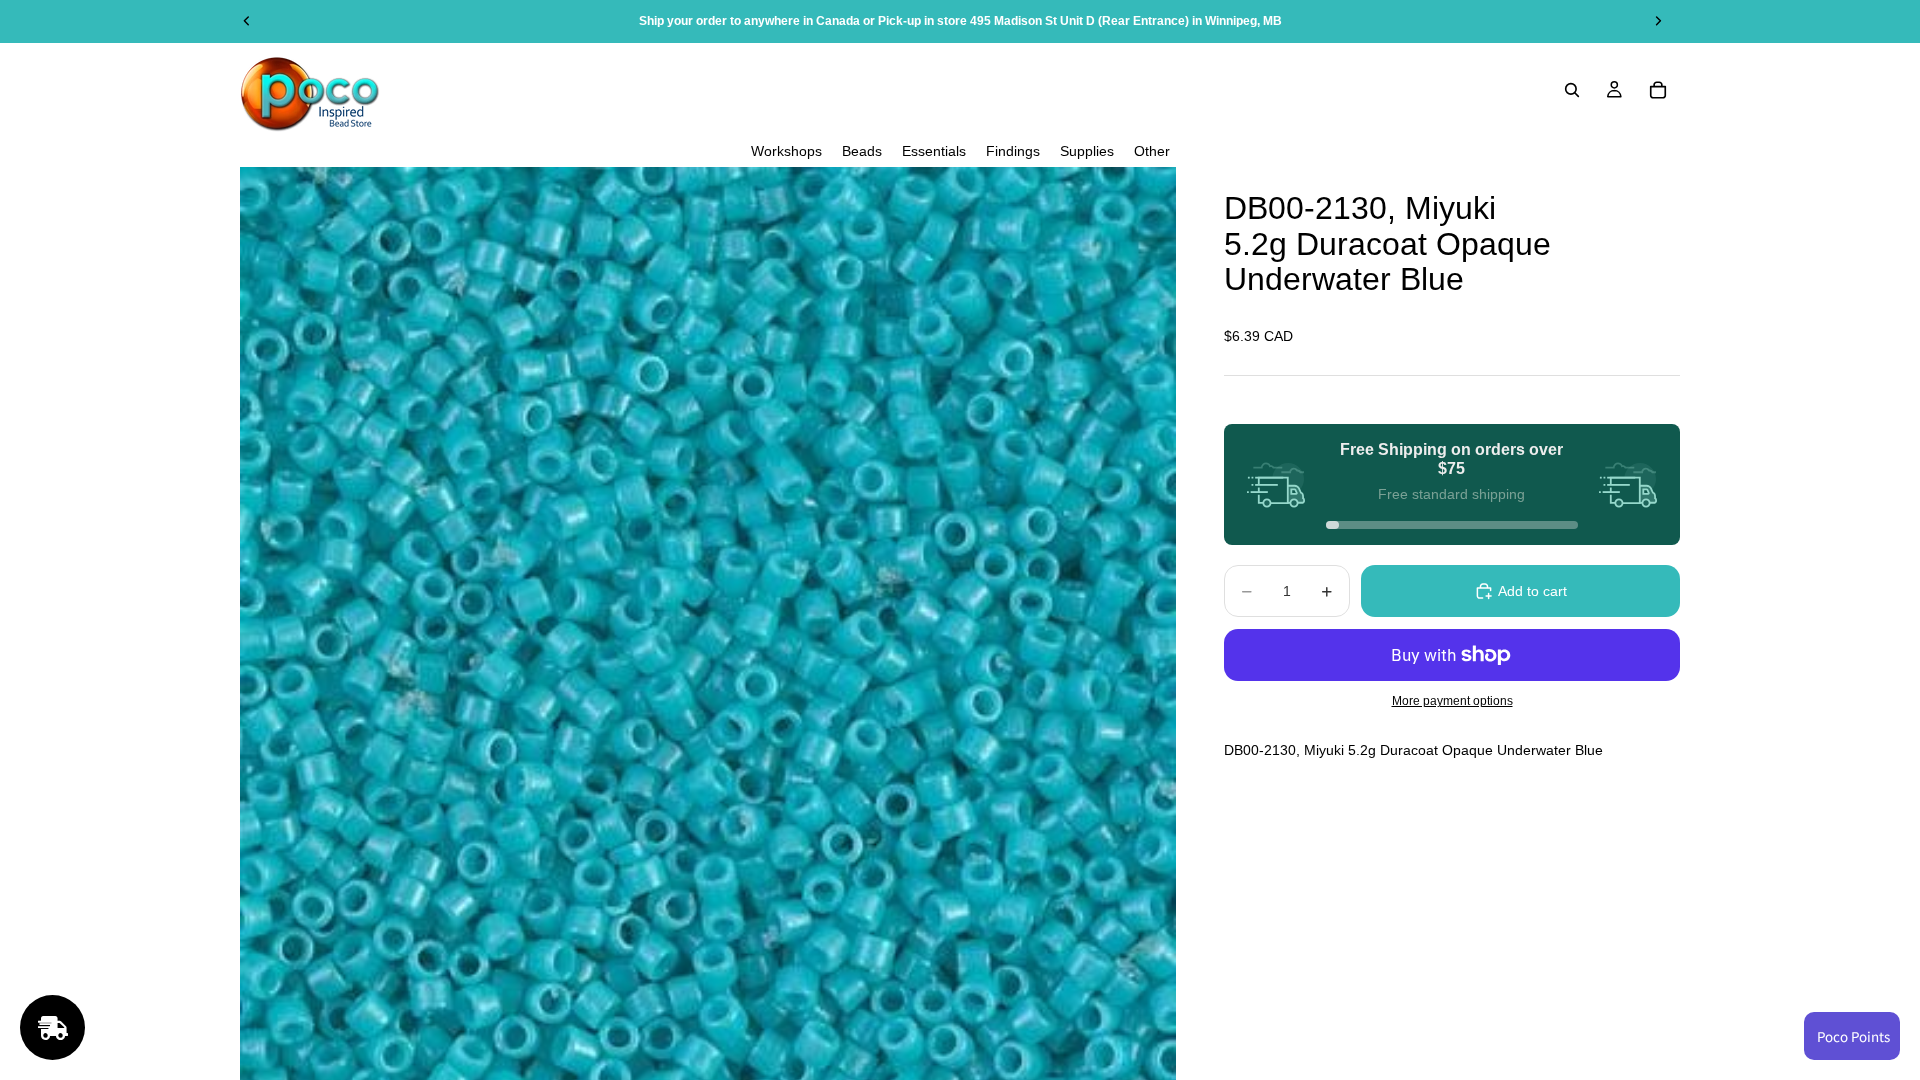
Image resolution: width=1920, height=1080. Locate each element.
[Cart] (1658, 90)
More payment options (1452, 700)
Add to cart (1532, 591)
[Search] (1572, 90)
